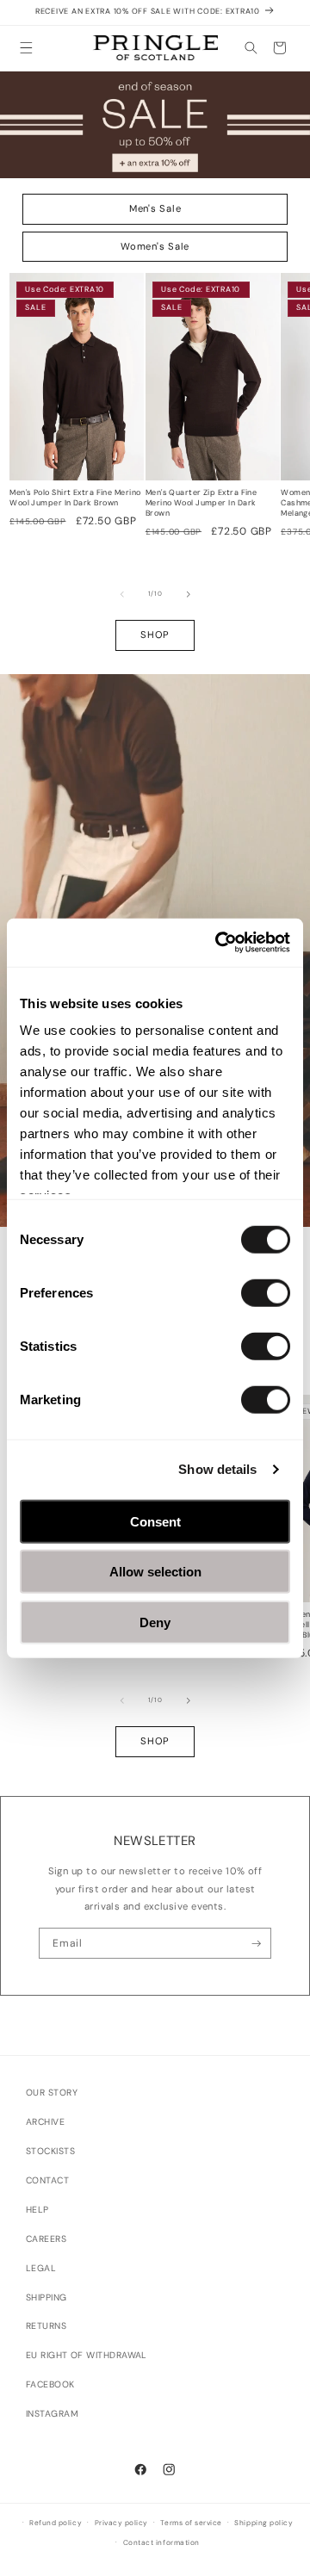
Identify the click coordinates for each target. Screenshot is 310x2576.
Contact (47, 2180)
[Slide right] (189, 594)
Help (37, 2210)
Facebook (50, 2384)
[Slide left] (122, 594)
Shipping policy (263, 2523)
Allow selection (155, 1572)
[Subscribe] (256, 1943)
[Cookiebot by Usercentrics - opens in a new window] (219, 943)
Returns (46, 2326)
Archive (45, 2122)
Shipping (46, 2297)
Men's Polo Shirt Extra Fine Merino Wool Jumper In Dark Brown (75, 498)
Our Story (52, 2093)
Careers (46, 2239)
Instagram (52, 2414)
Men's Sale (155, 208)
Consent (155, 1521)
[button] (26, 48)
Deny (155, 1622)
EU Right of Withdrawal (87, 2355)
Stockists (50, 2151)
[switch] (266, 1292)
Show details (217, 1469)
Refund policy (56, 2523)
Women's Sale (155, 246)
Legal (41, 2268)
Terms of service (191, 2523)
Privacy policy (121, 2523)
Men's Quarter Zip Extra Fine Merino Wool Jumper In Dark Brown (201, 503)
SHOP (155, 635)
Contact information (161, 2543)
